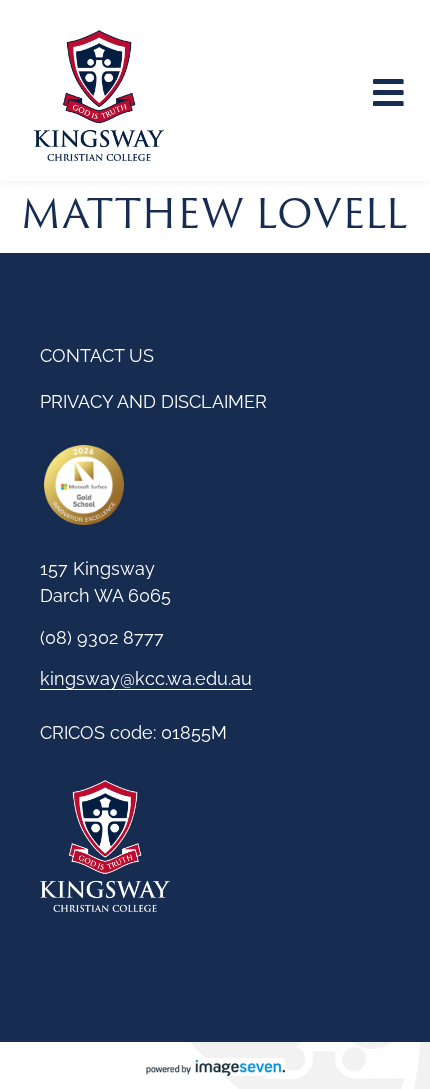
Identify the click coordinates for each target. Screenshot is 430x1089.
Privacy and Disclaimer (153, 401)
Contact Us (97, 355)
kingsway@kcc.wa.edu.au (146, 678)
